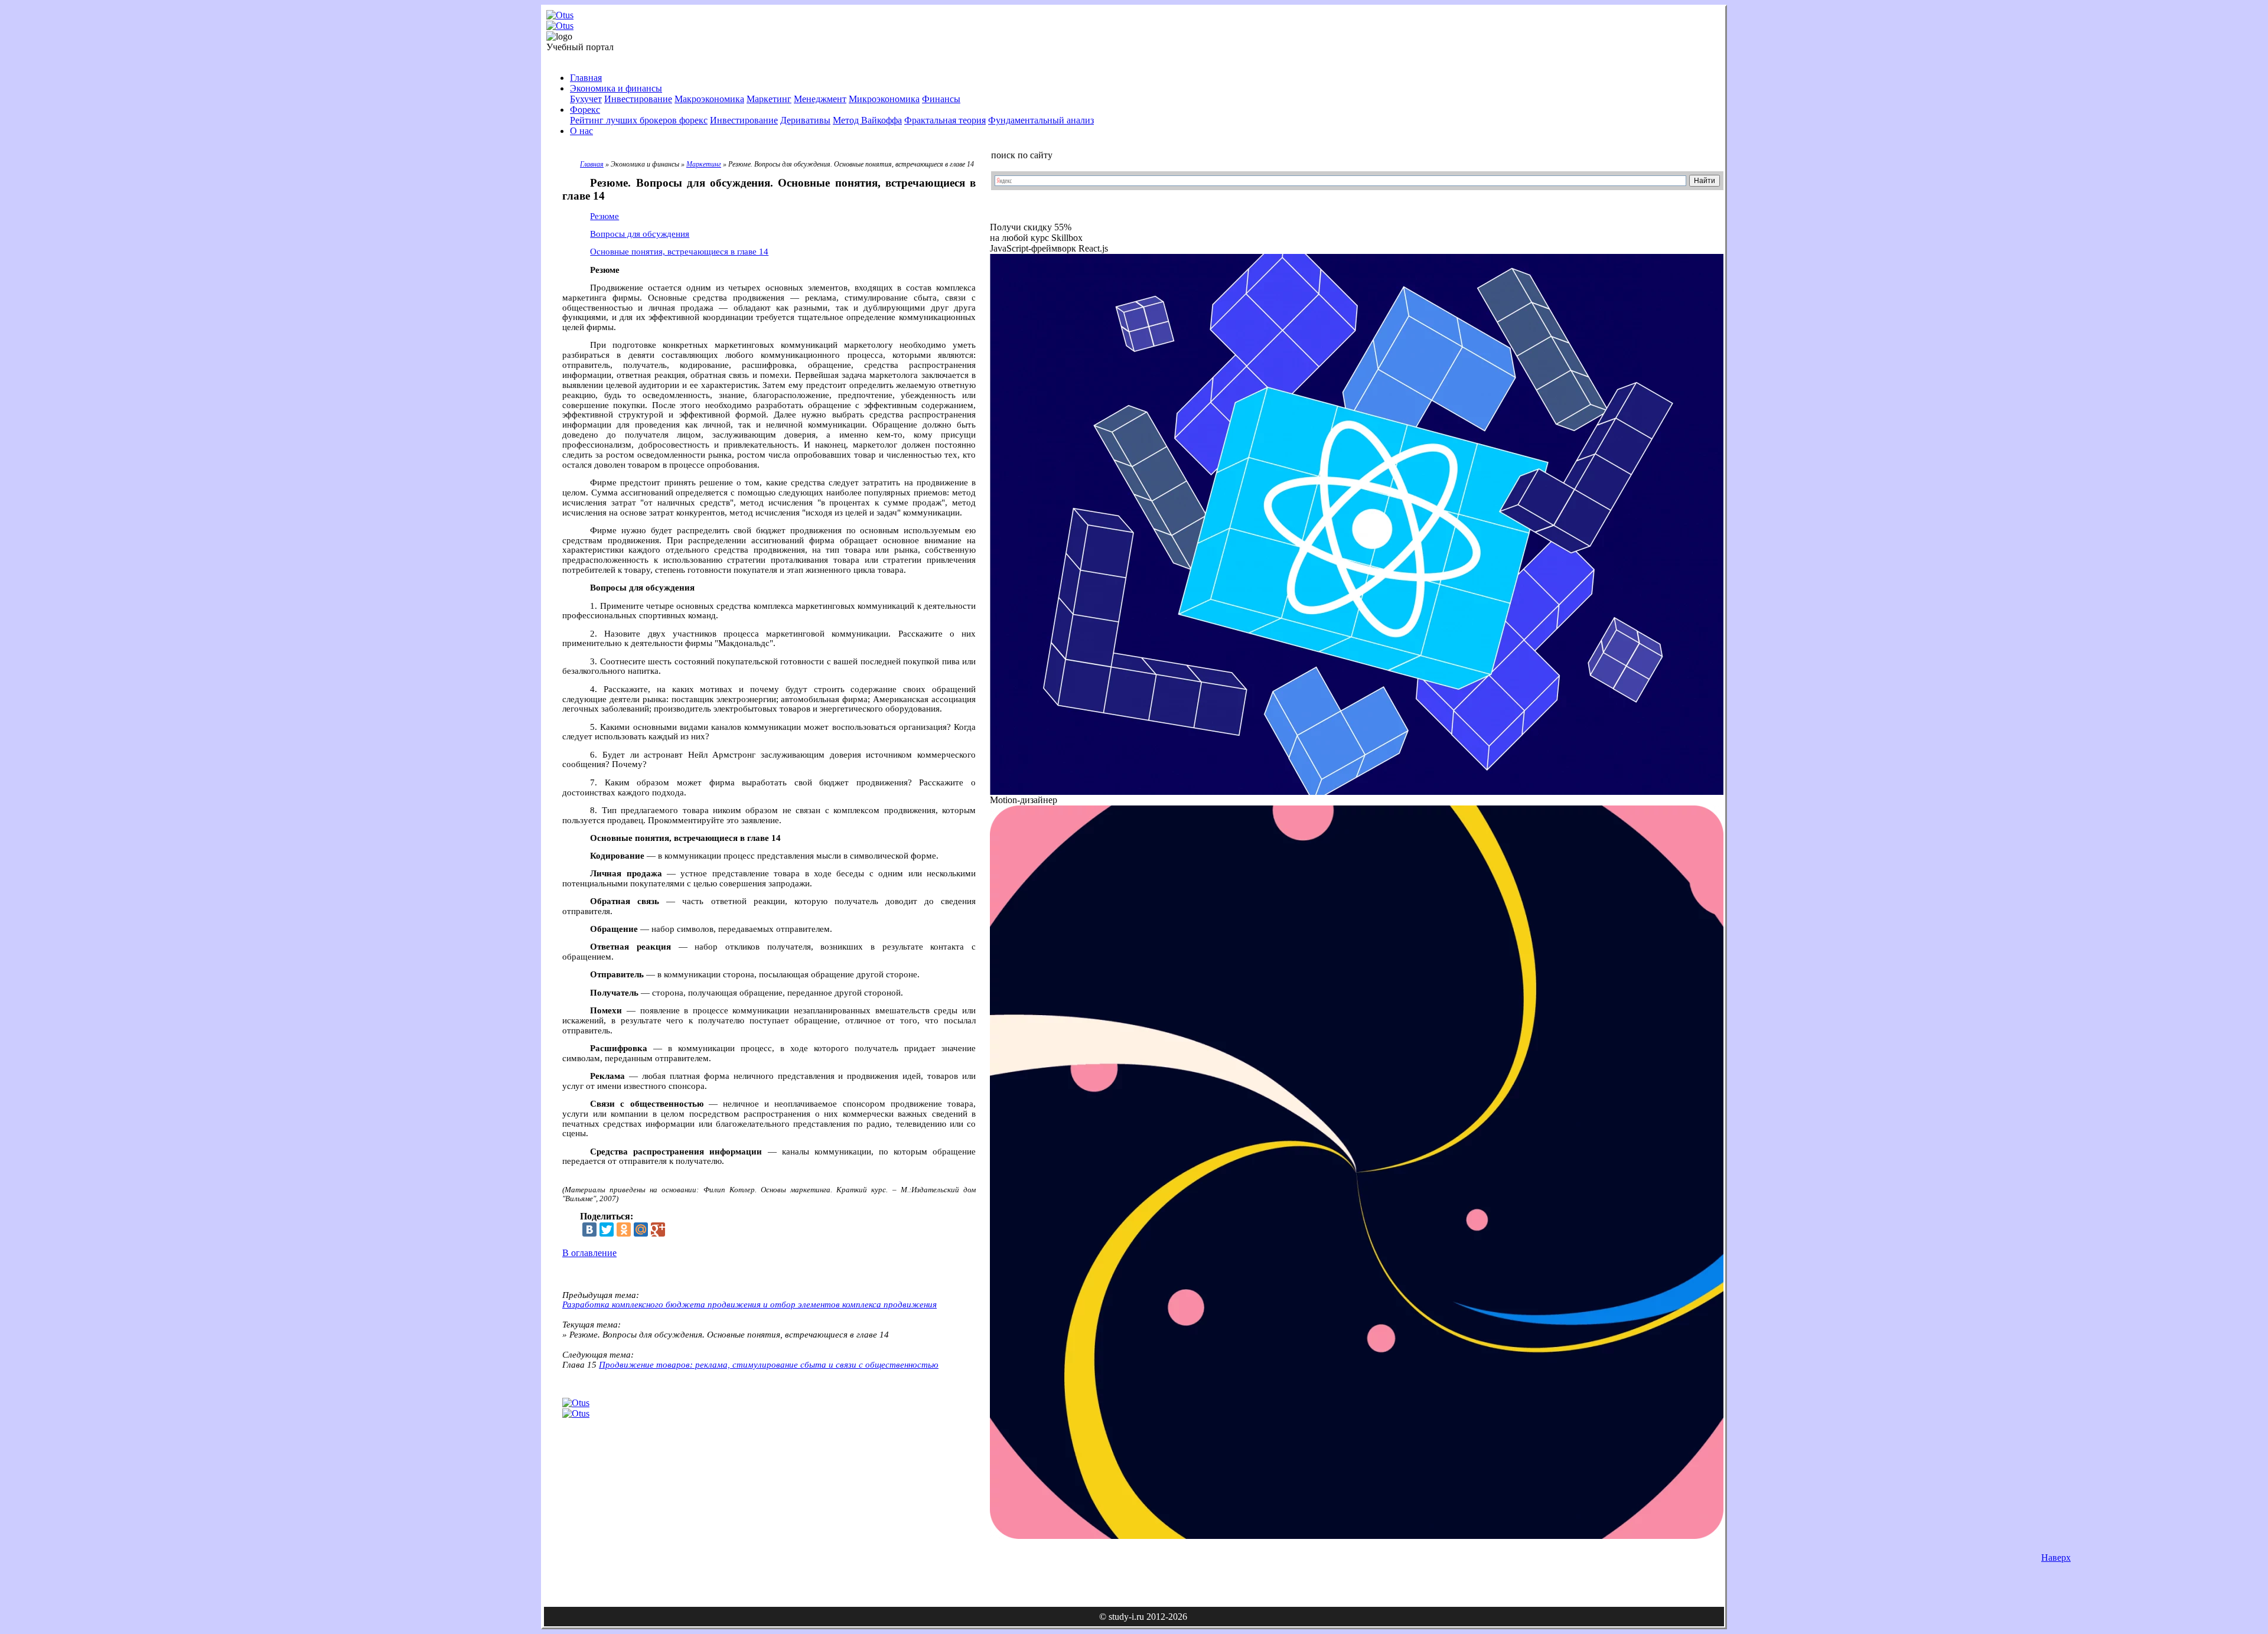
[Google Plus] (658, 1229)
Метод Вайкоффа (867, 120)
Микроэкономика (884, 99)
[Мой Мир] (641, 1229)
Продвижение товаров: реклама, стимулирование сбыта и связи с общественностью (769, 1365)
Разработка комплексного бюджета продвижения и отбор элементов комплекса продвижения (750, 1304)
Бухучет (586, 99)
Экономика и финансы (616, 88)
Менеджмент (820, 99)
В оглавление (589, 1253)
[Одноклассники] (624, 1229)
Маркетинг (769, 99)
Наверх (2056, 1558)
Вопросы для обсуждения (640, 234)
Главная (586, 78)
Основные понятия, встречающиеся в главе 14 (679, 252)
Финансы (941, 99)
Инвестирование (638, 99)
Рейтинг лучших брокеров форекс (639, 120)
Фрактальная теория (945, 120)
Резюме (605, 216)
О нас (581, 131)
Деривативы (805, 120)
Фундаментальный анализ (1041, 120)
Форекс (585, 110)
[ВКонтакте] (589, 1229)
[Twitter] (607, 1229)
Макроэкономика (709, 99)
